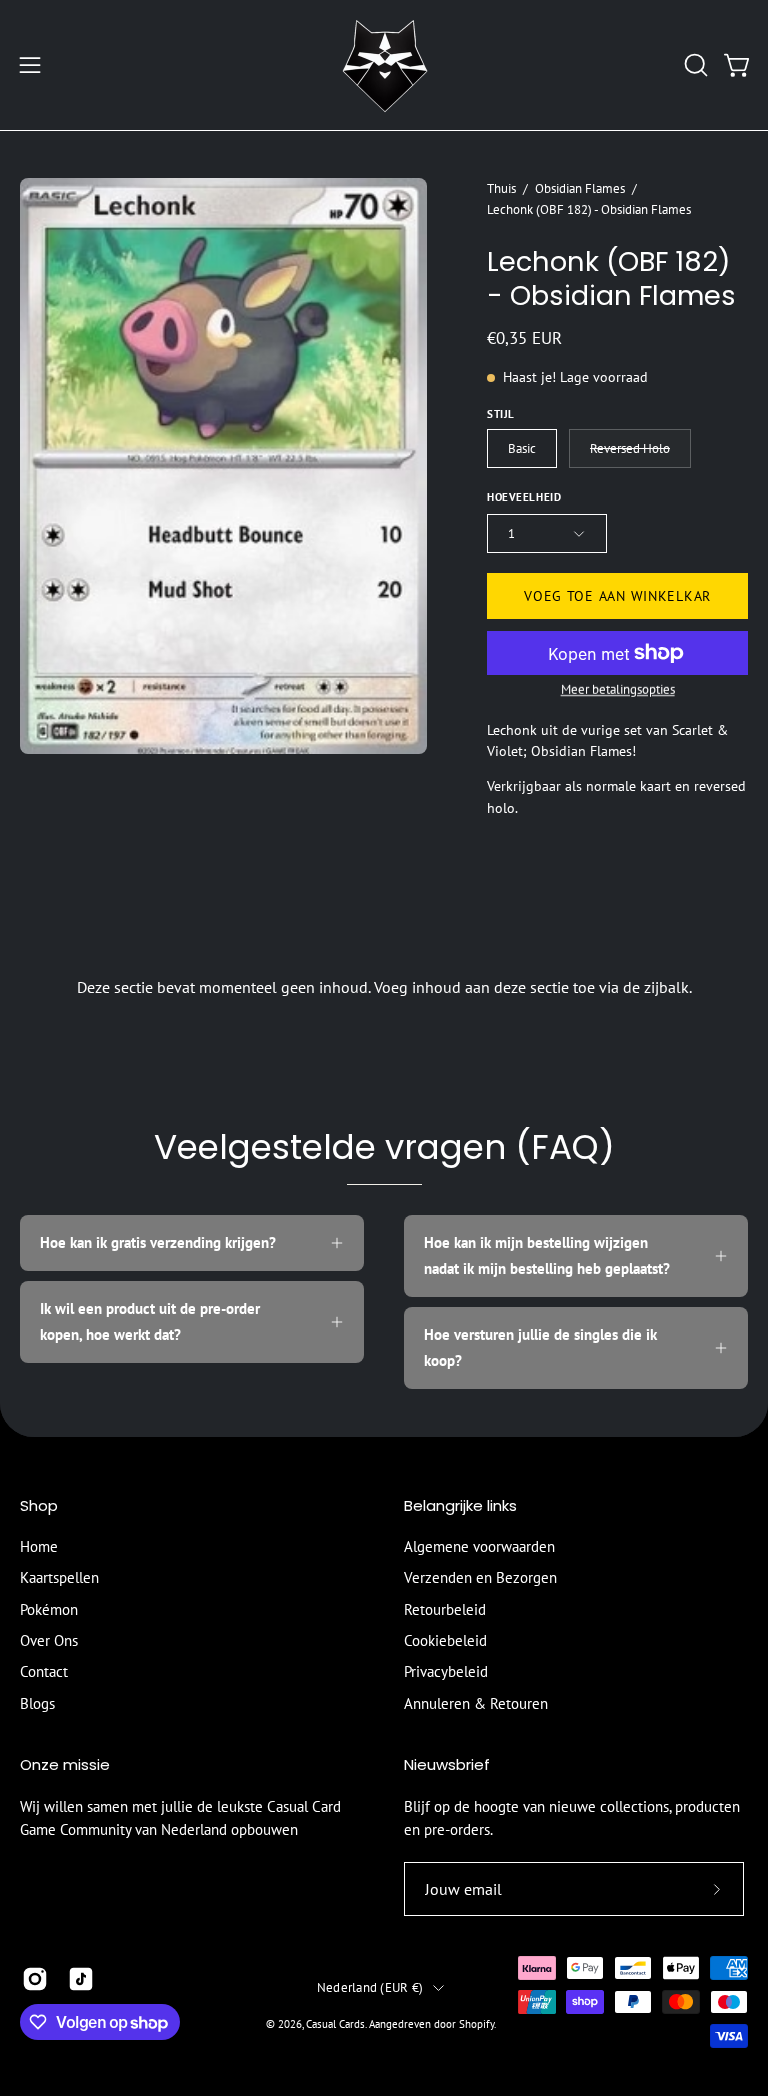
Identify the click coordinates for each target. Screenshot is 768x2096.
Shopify (476, 2023)
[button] (694, 65)
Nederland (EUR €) (370, 1987)
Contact (44, 1672)
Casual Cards (335, 2023)
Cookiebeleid (445, 1640)
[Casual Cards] (384, 65)
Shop (39, 1506)
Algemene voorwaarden (479, 1546)
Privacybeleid (446, 1672)
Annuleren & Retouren (476, 1703)
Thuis (501, 188)
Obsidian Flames (580, 188)
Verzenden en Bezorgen (480, 1578)
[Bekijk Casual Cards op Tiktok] (81, 1979)
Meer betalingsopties (617, 689)
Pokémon (49, 1609)
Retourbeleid (445, 1609)
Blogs (37, 1703)
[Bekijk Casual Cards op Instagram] (35, 1979)
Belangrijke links (460, 1506)
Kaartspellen (59, 1578)
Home (39, 1546)
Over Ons (49, 1640)
